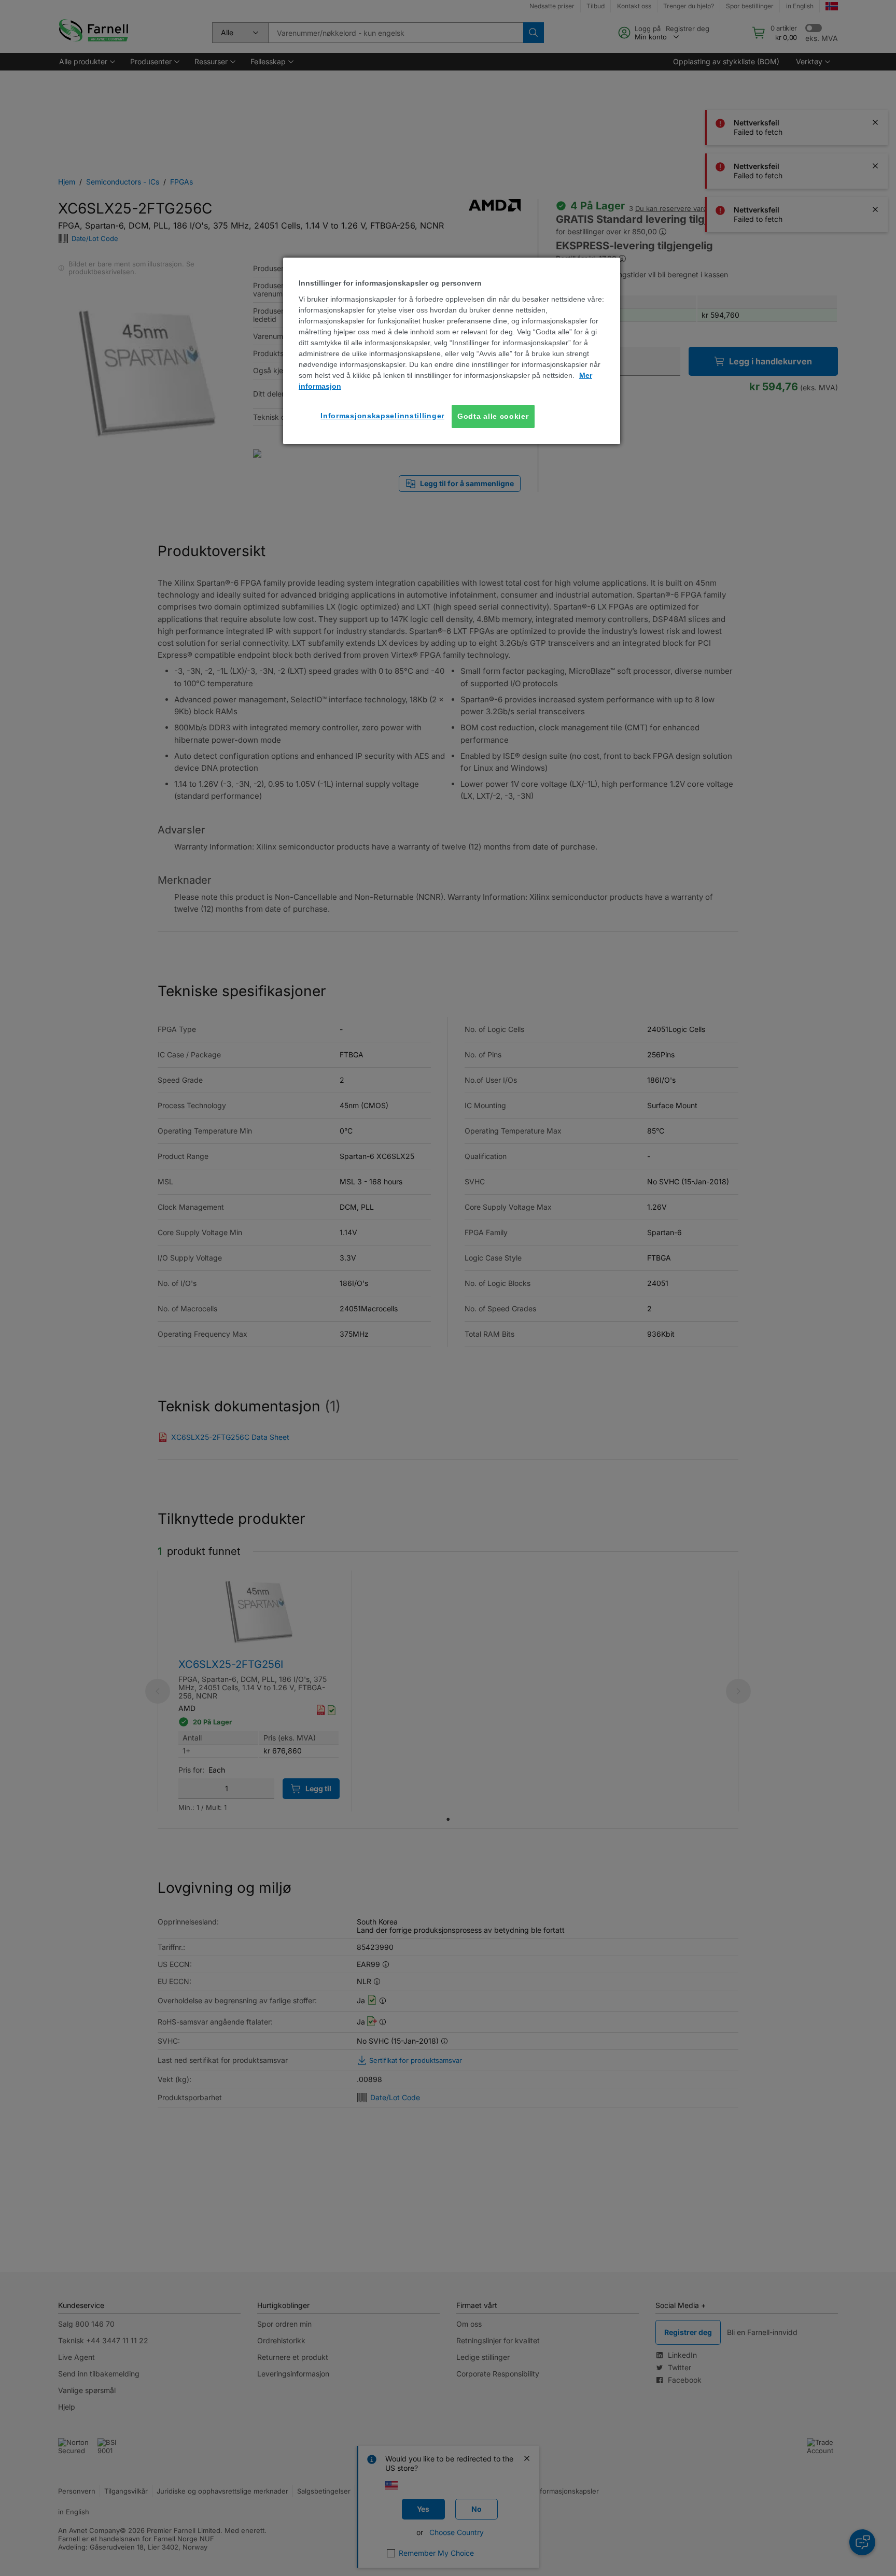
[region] (452, 351)
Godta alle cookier (493, 416)
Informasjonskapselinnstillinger (382, 416)
